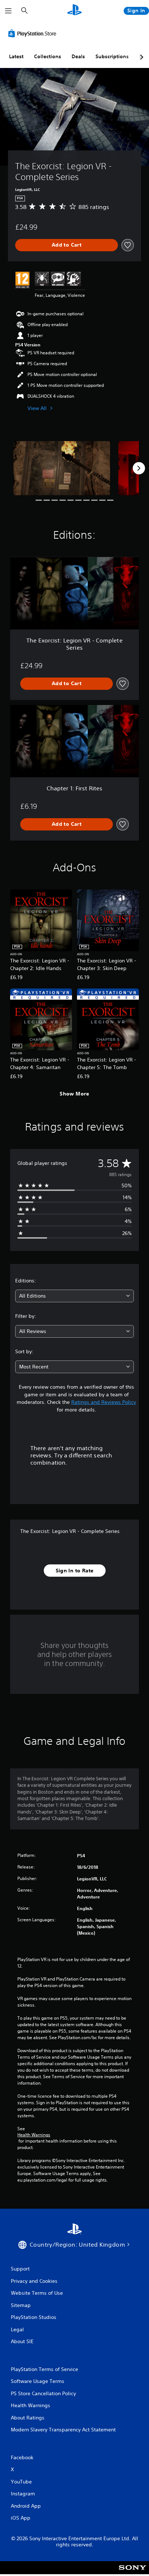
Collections (48, 56)
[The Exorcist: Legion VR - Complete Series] (62, 468)
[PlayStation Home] (74, 11)
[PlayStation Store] (34, 33)
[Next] (139, 468)
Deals (78, 56)
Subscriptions (112, 56)
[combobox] (74, 1296)
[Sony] (133, 2573)
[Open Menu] (8, 11)
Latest (16, 56)
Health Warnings (34, 2135)
